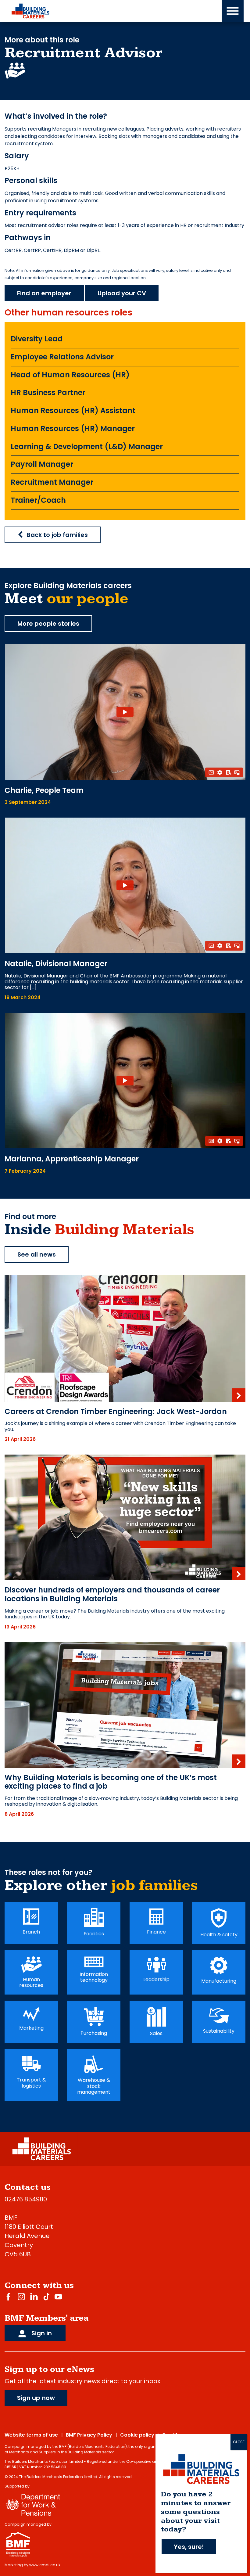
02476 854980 (26, 2199)
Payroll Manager (42, 464)
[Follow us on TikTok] (46, 2296)
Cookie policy (137, 2435)
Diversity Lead (37, 339)
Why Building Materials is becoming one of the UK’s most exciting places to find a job (111, 1782)
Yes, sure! (189, 2547)
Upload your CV (122, 293)
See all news (37, 1254)
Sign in (41, 2333)
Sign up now (36, 2398)
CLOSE (239, 2442)
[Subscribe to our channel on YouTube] (58, 2296)
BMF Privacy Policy (89, 2435)
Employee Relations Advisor (62, 357)
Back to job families (57, 535)
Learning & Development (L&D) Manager (87, 446)
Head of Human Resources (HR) (70, 375)
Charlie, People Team (44, 790)
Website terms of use (31, 2435)
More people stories (48, 624)
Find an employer (44, 293)
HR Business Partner (48, 392)
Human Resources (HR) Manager (73, 428)
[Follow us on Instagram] (21, 2296)
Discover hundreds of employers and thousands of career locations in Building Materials (112, 1594)
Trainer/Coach (38, 500)
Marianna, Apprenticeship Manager (72, 1159)
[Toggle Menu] (233, 11)
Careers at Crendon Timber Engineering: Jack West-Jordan (116, 1411)
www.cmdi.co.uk (45, 2565)
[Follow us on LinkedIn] (34, 2296)
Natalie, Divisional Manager (56, 964)
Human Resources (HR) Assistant (73, 410)
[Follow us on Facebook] (8, 2296)
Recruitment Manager (52, 482)
